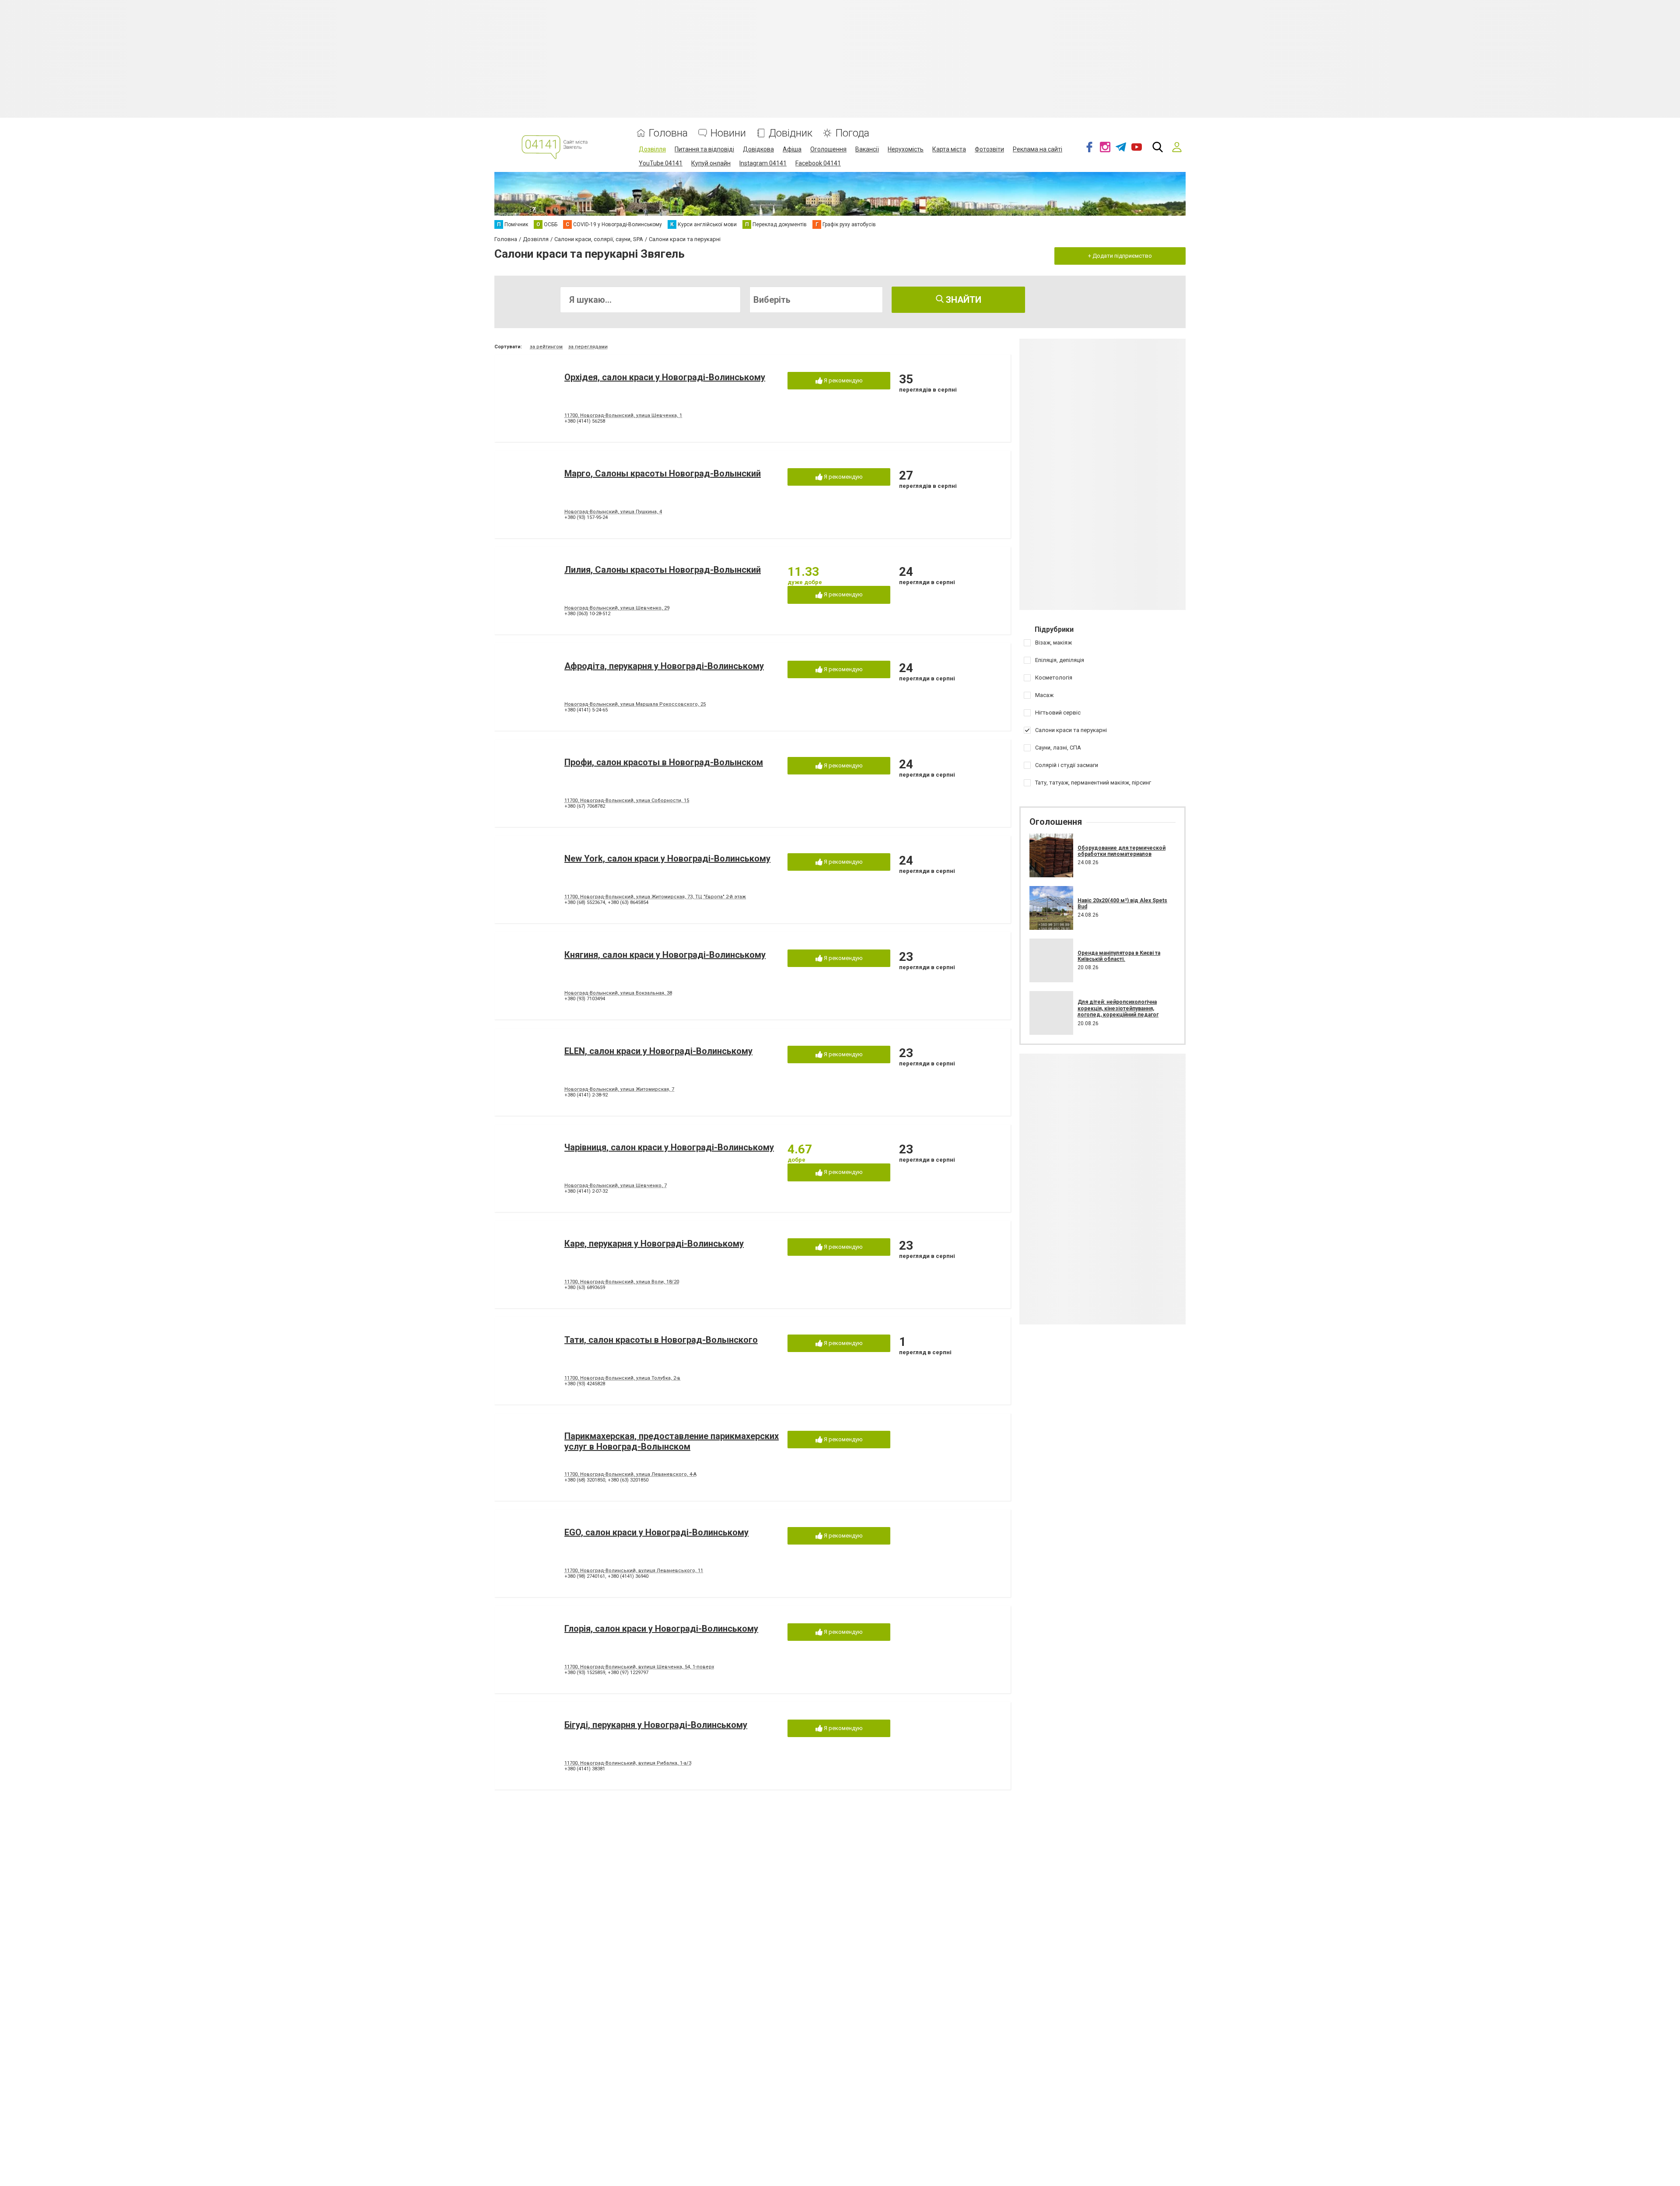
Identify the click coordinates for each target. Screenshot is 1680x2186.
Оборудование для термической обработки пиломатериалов (1122, 851)
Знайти (962, 300)
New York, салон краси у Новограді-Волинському (667, 858)
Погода (852, 133)
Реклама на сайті (1038, 149)
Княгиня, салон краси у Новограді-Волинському (665, 955)
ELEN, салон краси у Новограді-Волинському (658, 1051)
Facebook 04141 (818, 163)
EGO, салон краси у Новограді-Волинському (656, 1532)
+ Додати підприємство (1120, 256)
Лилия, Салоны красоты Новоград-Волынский (663, 570)
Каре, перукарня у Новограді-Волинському (654, 1244)
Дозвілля (652, 149)
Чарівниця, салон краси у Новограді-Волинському (669, 1147)
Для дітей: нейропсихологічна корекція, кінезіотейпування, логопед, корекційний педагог (1118, 1008)
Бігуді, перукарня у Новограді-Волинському (656, 1725)
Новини (728, 133)
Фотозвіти (989, 149)
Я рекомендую (843, 380)
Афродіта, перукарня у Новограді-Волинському (664, 666)
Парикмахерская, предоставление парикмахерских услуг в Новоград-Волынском (672, 1441)
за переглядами (588, 347)
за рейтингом (546, 347)
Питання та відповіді (704, 149)
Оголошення (828, 149)
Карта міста (949, 149)
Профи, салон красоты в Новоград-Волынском (664, 762)
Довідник (791, 133)
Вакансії (867, 149)
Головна (668, 133)
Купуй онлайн (711, 163)
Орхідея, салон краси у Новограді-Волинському (665, 377)
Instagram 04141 (763, 163)
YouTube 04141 (661, 163)
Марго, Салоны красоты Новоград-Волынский (663, 473)
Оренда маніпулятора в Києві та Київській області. (1119, 956)
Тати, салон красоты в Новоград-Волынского (661, 1340)
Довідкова (758, 149)
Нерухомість (906, 149)
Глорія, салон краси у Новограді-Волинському (661, 1629)
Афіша (792, 149)
